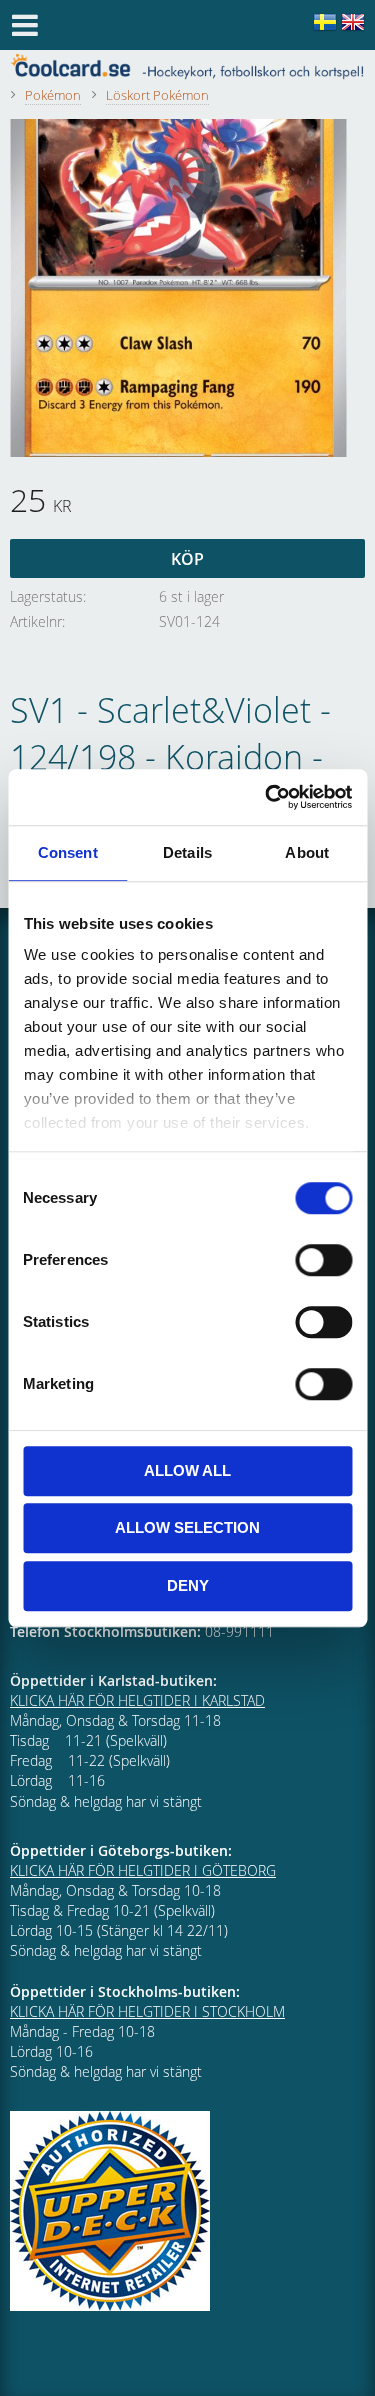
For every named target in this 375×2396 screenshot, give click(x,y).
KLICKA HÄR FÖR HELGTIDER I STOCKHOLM (147, 2011)
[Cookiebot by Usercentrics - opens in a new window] (267, 797)
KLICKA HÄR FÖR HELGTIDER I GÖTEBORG (143, 1870)
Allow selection (187, 1527)
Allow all (187, 1470)
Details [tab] (187, 852)
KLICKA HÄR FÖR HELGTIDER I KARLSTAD (137, 1700)
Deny (188, 1585)
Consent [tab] (68, 852)
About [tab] (307, 852)
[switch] (323, 1260)
